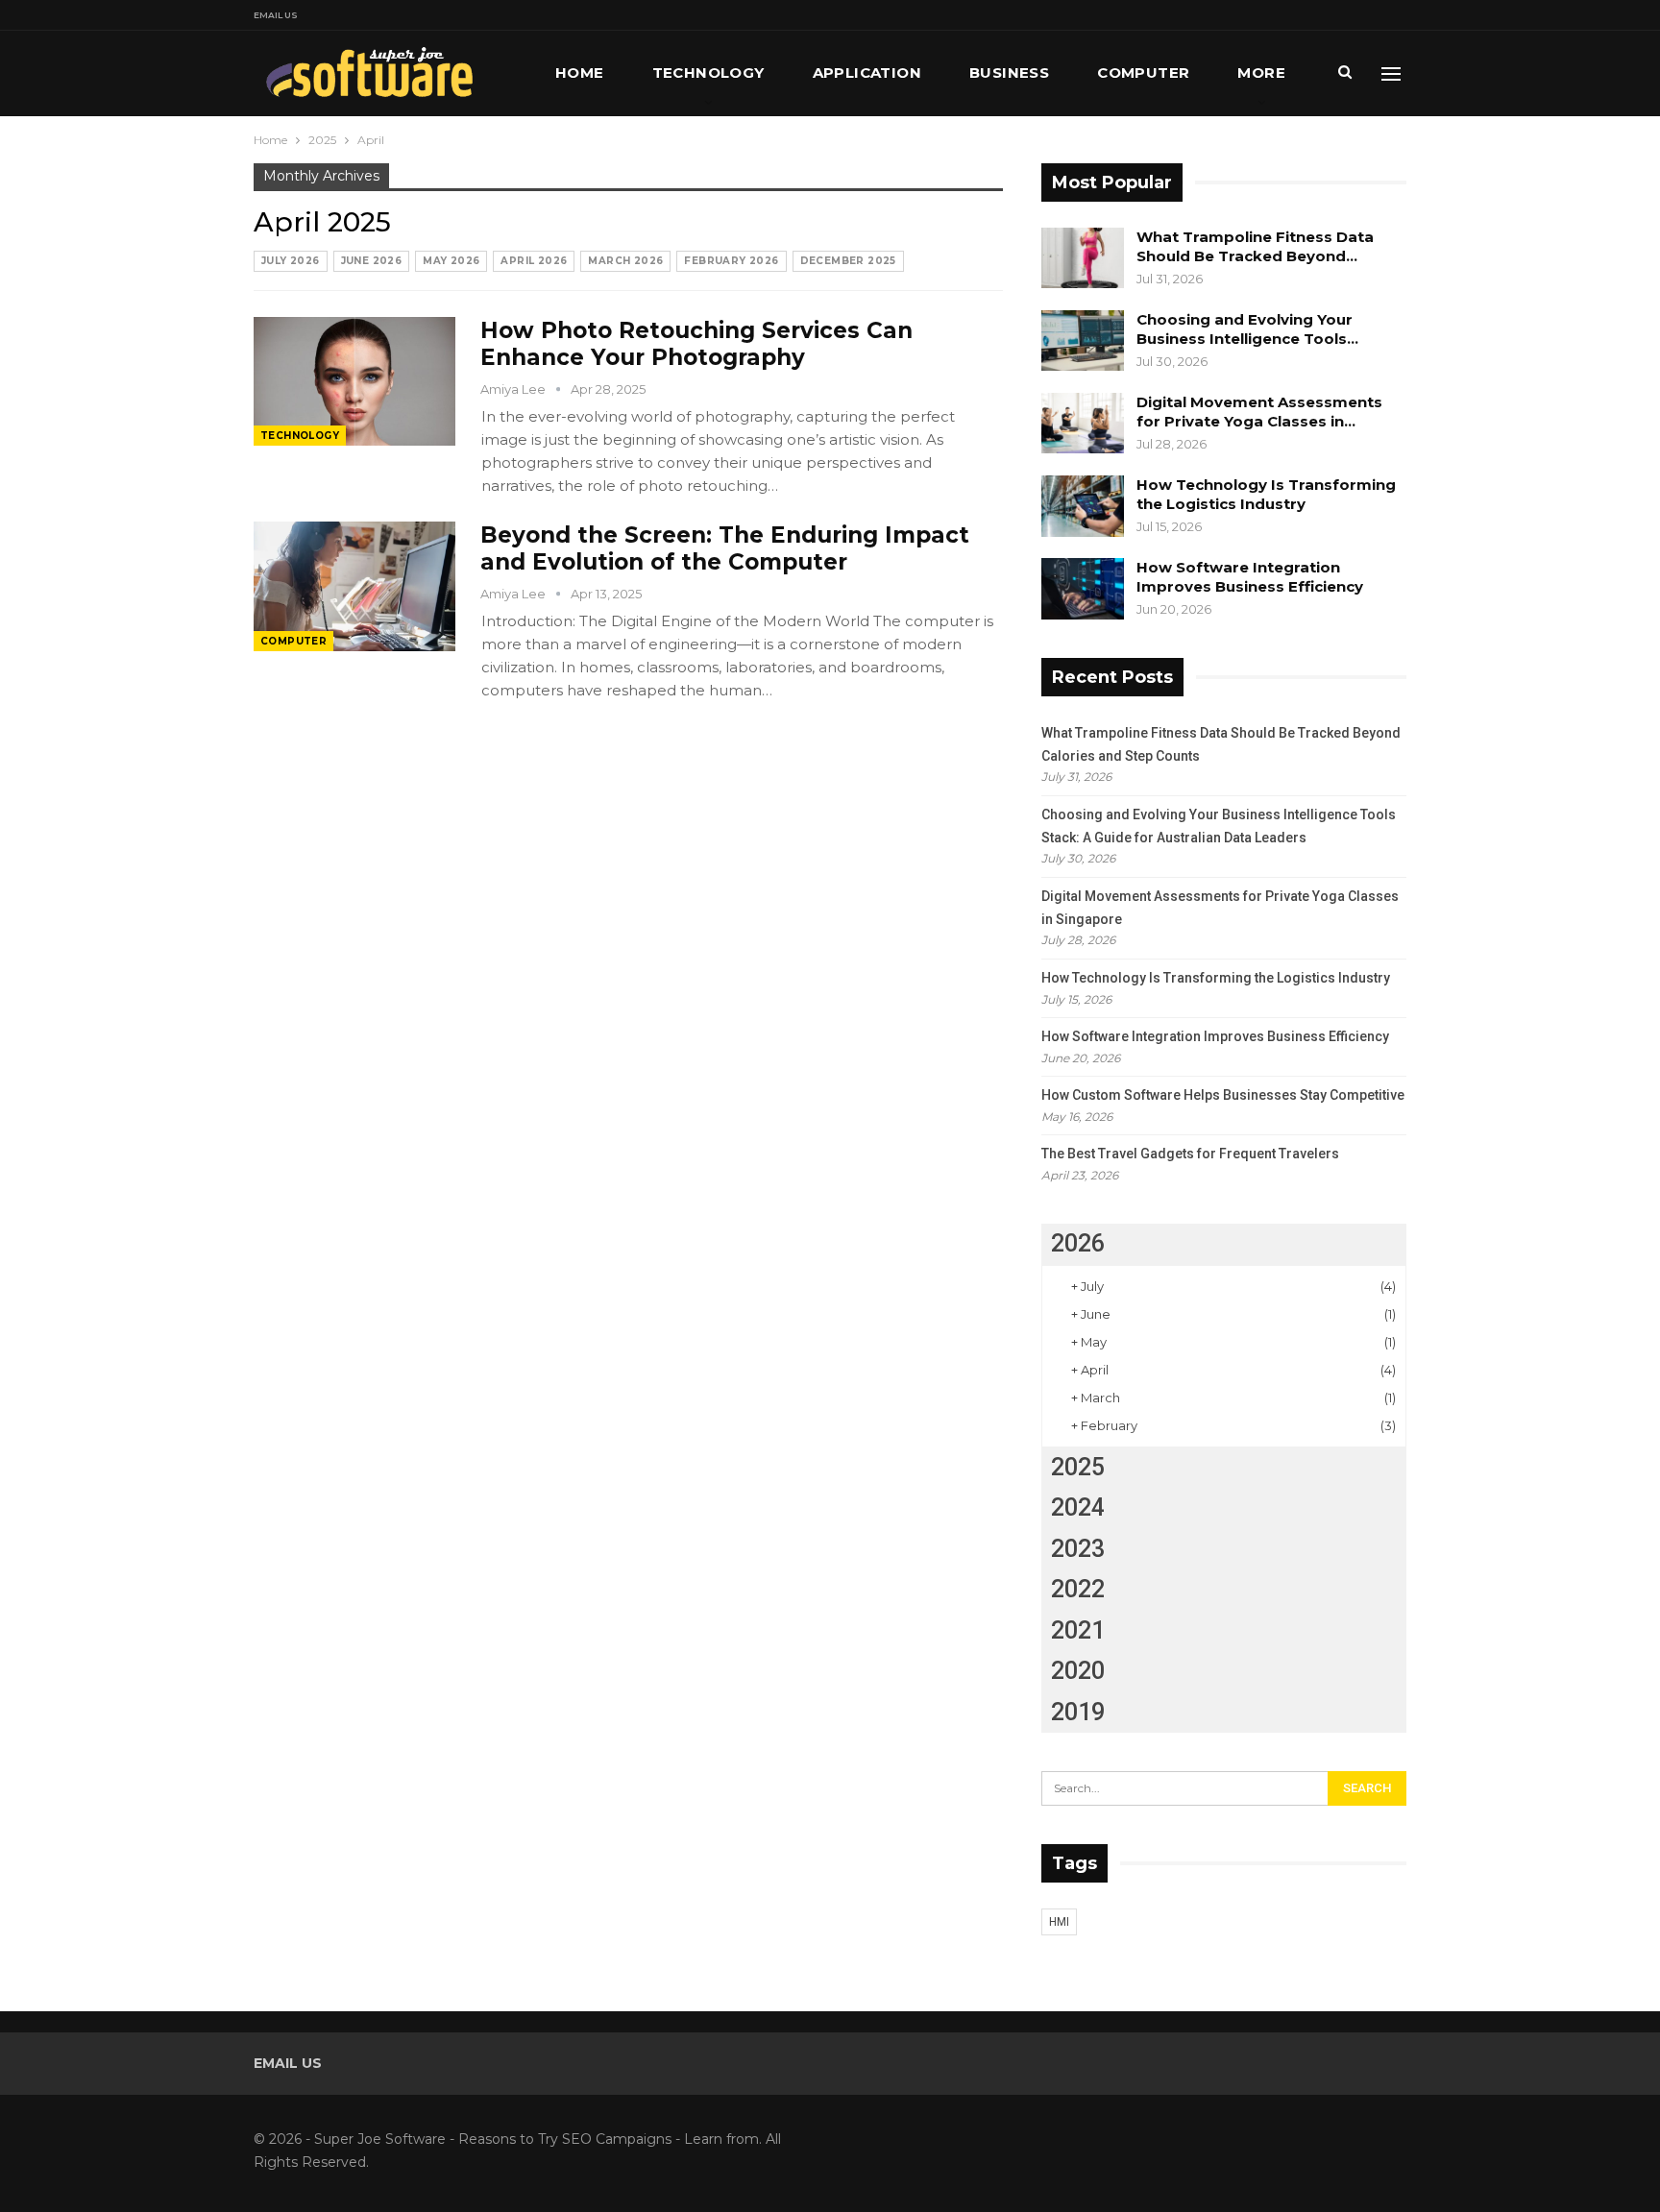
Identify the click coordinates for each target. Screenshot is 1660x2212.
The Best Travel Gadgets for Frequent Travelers (1190, 1154)
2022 (1078, 1589)
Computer (1143, 73)
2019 (1078, 1712)
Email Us (276, 15)
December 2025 (848, 261)
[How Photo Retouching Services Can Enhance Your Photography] (354, 381)
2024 (1078, 1507)
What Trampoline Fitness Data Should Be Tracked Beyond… (1255, 246)
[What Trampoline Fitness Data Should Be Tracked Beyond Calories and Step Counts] (1083, 258)
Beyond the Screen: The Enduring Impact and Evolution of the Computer (725, 548)
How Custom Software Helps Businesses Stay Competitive (1223, 1095)
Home (580, 73)
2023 (1078, 1549)
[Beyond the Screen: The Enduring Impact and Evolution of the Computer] (354, 586)
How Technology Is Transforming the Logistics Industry (1266, 494)
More (1261, 73)
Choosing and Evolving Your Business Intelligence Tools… (1247, 329)
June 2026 (372, 261)
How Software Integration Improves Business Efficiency (1250, 577)
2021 (1078, 1630)
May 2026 (451, 261)
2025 (1078, 1467)
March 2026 (625, 261)
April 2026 (534, 261)
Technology (708, 73)
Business (1009, 73)
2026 (1078, 1243)
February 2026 (731, 261)
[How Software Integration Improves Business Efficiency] (1083, 589)
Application (867, 73)
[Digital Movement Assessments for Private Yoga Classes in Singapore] (1083, 424)
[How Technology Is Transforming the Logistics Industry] (1083, 506)
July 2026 (291, 261)
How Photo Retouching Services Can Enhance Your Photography (696, 344)
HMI (1059, 1922)
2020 (1078, 1671)
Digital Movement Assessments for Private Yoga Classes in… (1259, 412)
